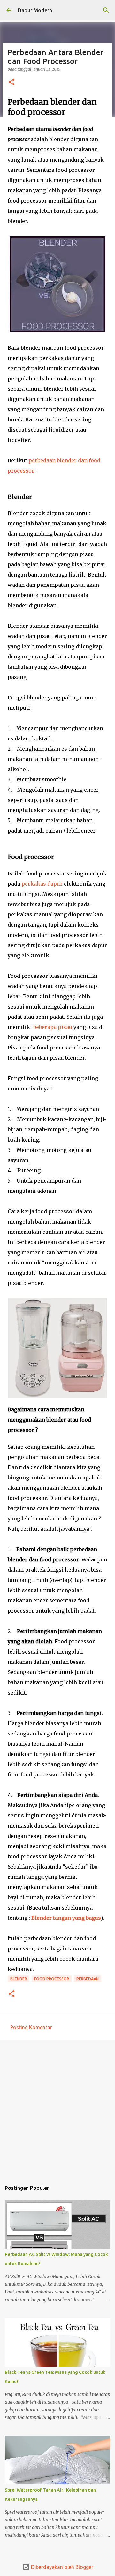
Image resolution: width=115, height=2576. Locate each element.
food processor (52, 1979)
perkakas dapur (42, 884)
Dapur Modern (35, 10)
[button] (11, 82)
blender (19, 1979)
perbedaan (88, 1979)
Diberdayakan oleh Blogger (61, 2567)
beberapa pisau (53, 1027)
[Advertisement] (57, 2108)
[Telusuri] (106, 10)
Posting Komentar (31, 2027)
